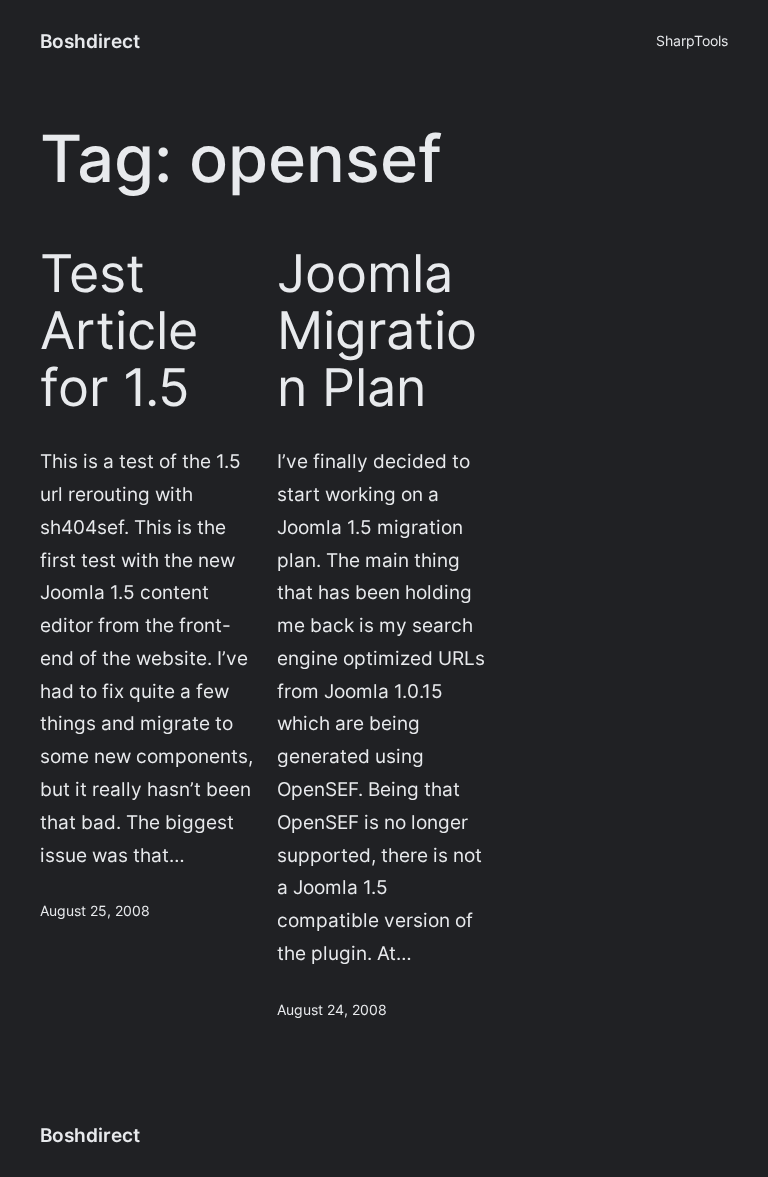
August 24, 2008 (332, 1009)
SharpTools (692, 40)
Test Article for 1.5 (119, 331)
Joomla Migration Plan (377, 331)
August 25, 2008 (95, 910)
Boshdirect (90, 41)
